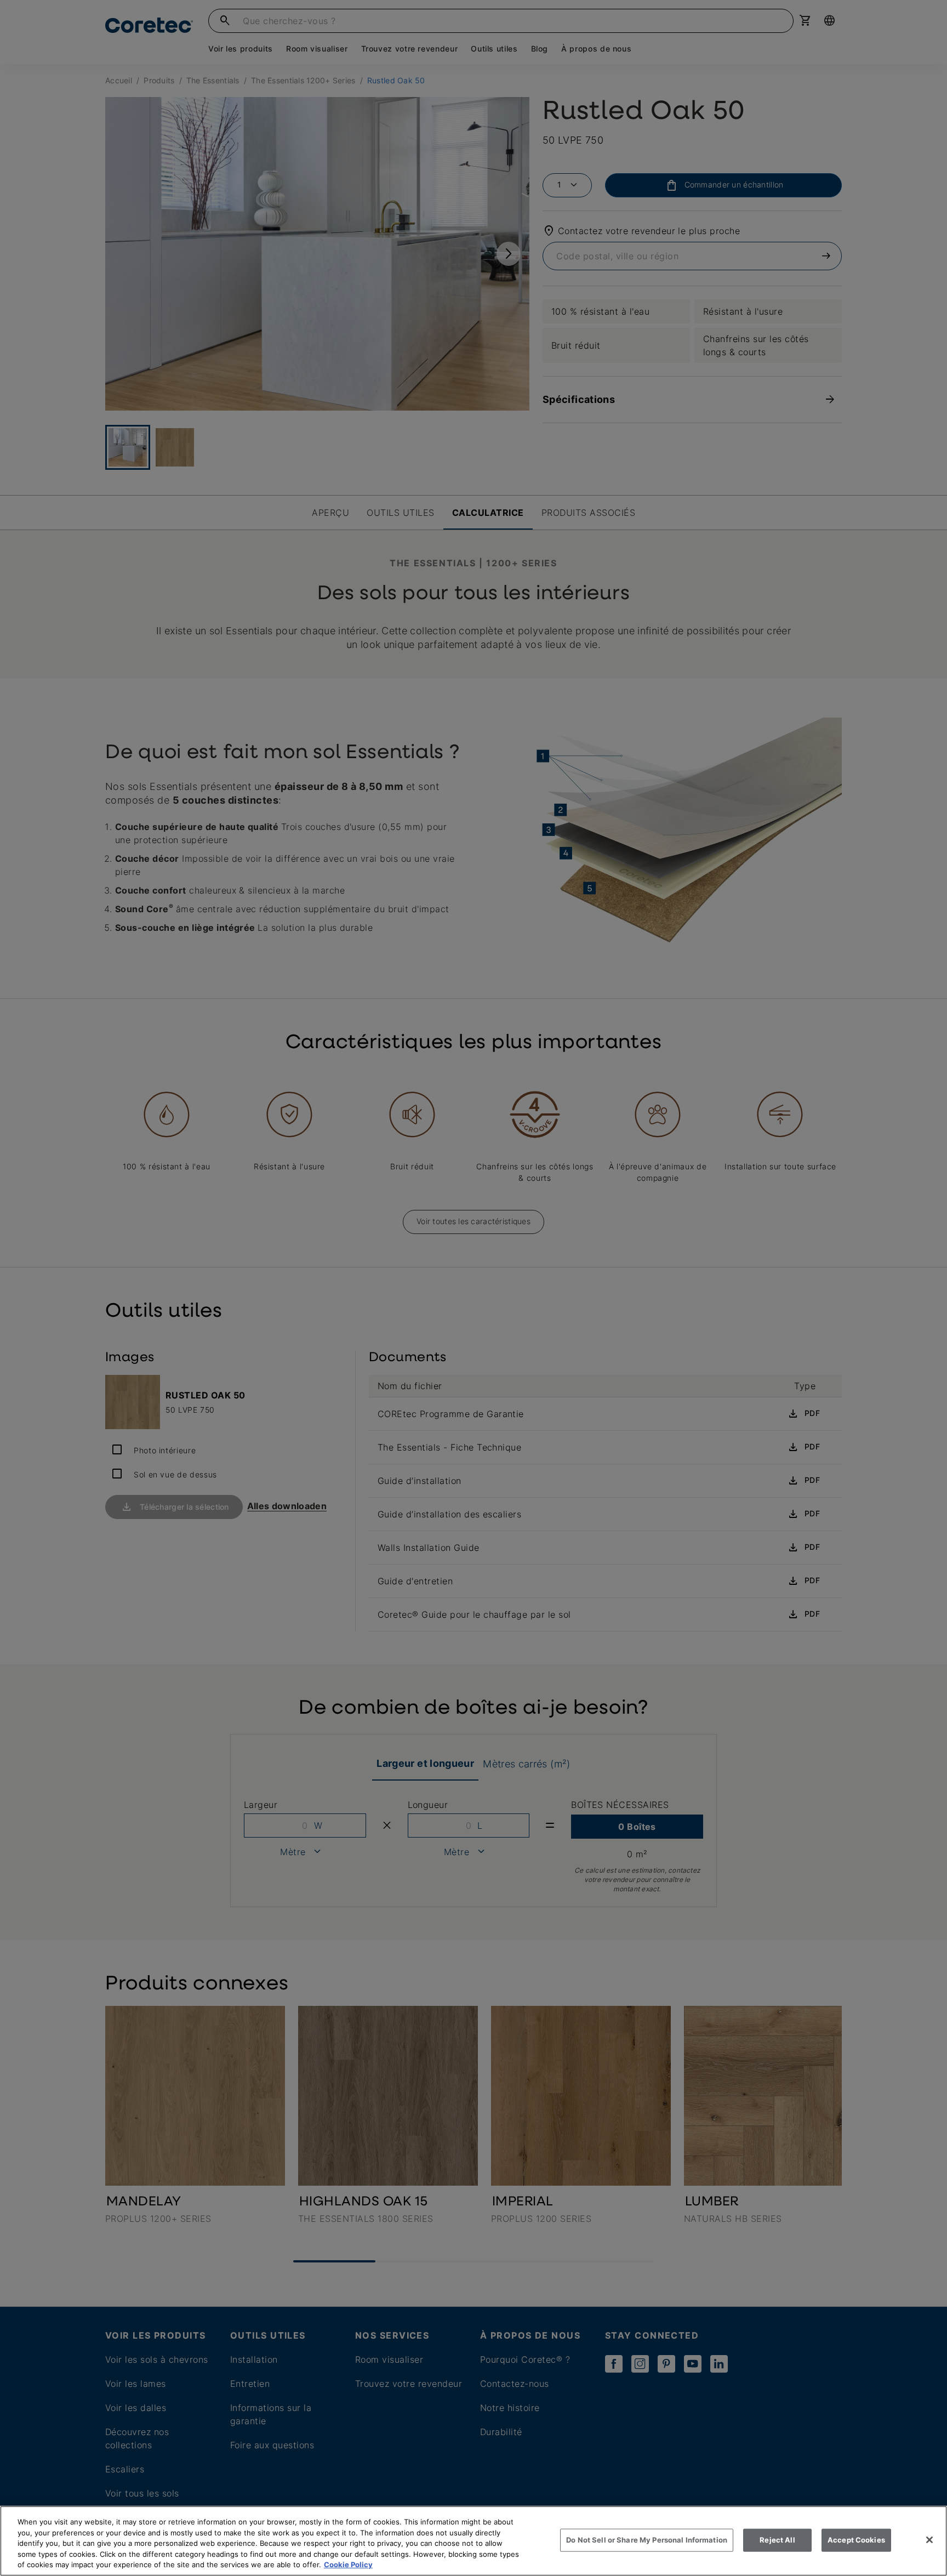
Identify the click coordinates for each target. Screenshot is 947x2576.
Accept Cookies (856, 2540)
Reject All (777, 2540)
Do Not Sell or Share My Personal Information (647, 2540)
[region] (473, 2541)
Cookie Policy (348, 2564)
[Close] (929, 2540)
